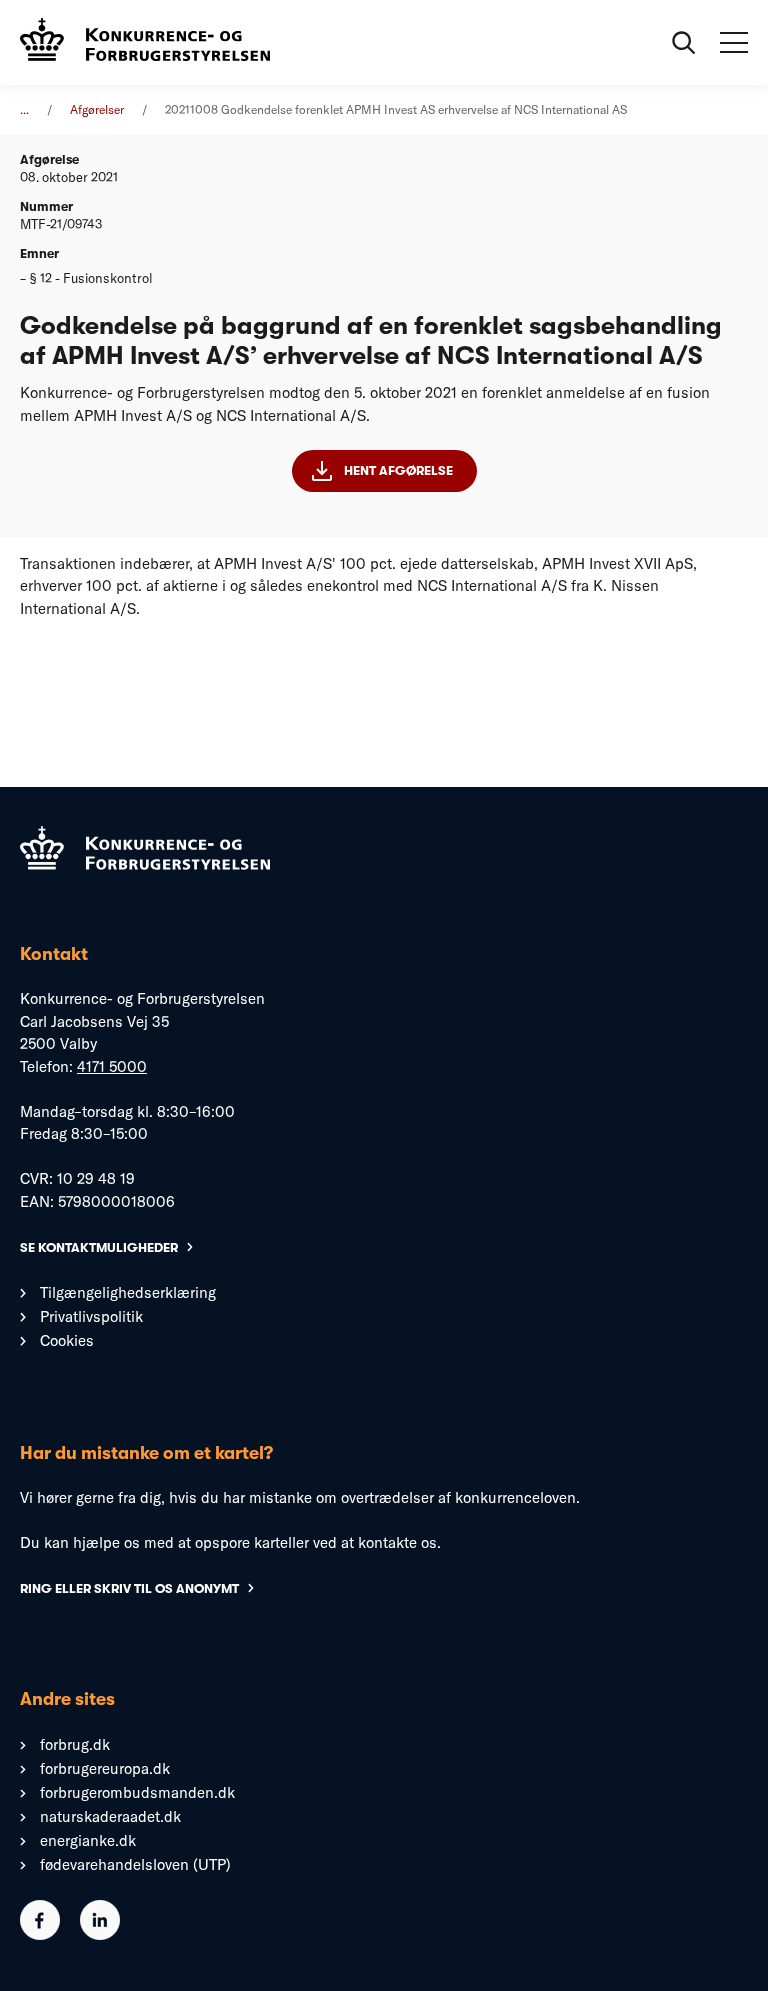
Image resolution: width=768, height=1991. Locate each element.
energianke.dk (88, 1840)
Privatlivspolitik (91, 1316)
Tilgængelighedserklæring (128, 1292)
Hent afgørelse (398, 470)
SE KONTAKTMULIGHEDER (99, 1247)
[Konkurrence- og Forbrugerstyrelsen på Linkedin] (100, 1934)
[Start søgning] (684, 43)
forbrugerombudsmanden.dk (137, 1792)
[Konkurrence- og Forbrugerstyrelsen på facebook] (40, 1934)
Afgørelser (97, 109)
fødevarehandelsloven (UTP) (135, 1864)
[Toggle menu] (734, 43)
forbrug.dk (75, 1744)
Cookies (67, 1340)
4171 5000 (112, 1066)
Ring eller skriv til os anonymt (129, 1588)
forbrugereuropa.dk (105, 1768)
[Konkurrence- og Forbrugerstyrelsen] (145, 42)
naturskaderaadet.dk (110, 1816)
